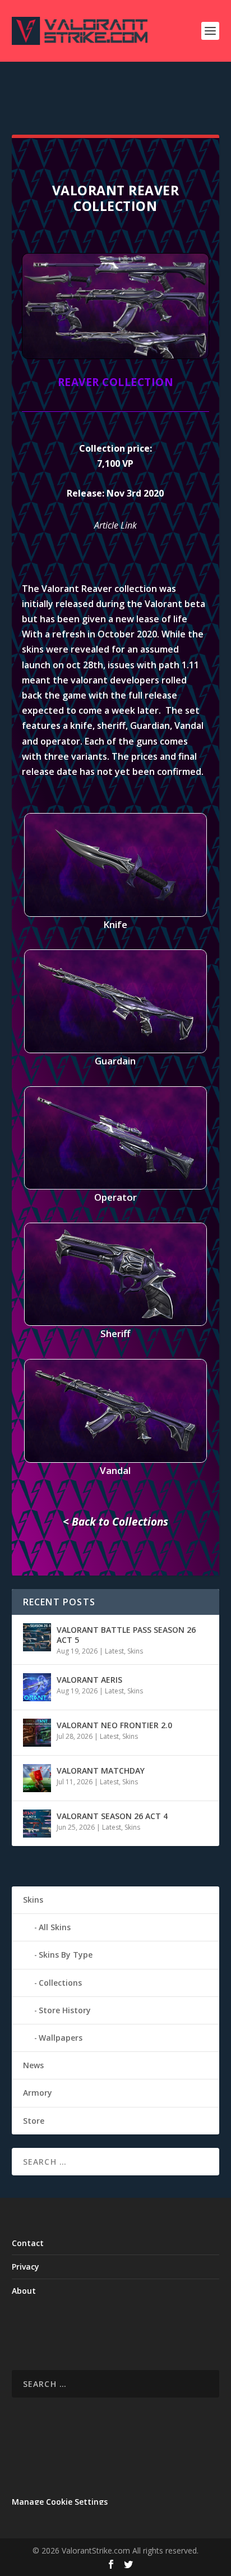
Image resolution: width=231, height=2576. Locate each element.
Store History (65, 2010)
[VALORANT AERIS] (37, 1687)
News (33, 2065)
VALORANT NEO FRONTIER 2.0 (114, 1725)
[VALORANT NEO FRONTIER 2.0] (37, 1733)
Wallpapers (61, 2038)
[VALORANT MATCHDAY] (37, 1778)
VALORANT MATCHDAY (101, 1771)
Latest (114, 1651)
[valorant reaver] (115, 356)
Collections (60, 1983)
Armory (38, 2093)
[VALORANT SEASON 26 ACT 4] (37, 1824)
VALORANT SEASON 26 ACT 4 (112, 1816)
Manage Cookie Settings (60, 2502)
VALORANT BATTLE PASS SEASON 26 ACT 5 (126, 1635)
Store (34, 2121)
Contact (28, 2243)
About (24, 2291)
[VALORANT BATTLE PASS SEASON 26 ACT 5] (37, 1637)
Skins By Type (66, 1955)
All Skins (55, 1927)
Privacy (26, 2267)
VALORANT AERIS (89, 1680)
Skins (135, 1651)
